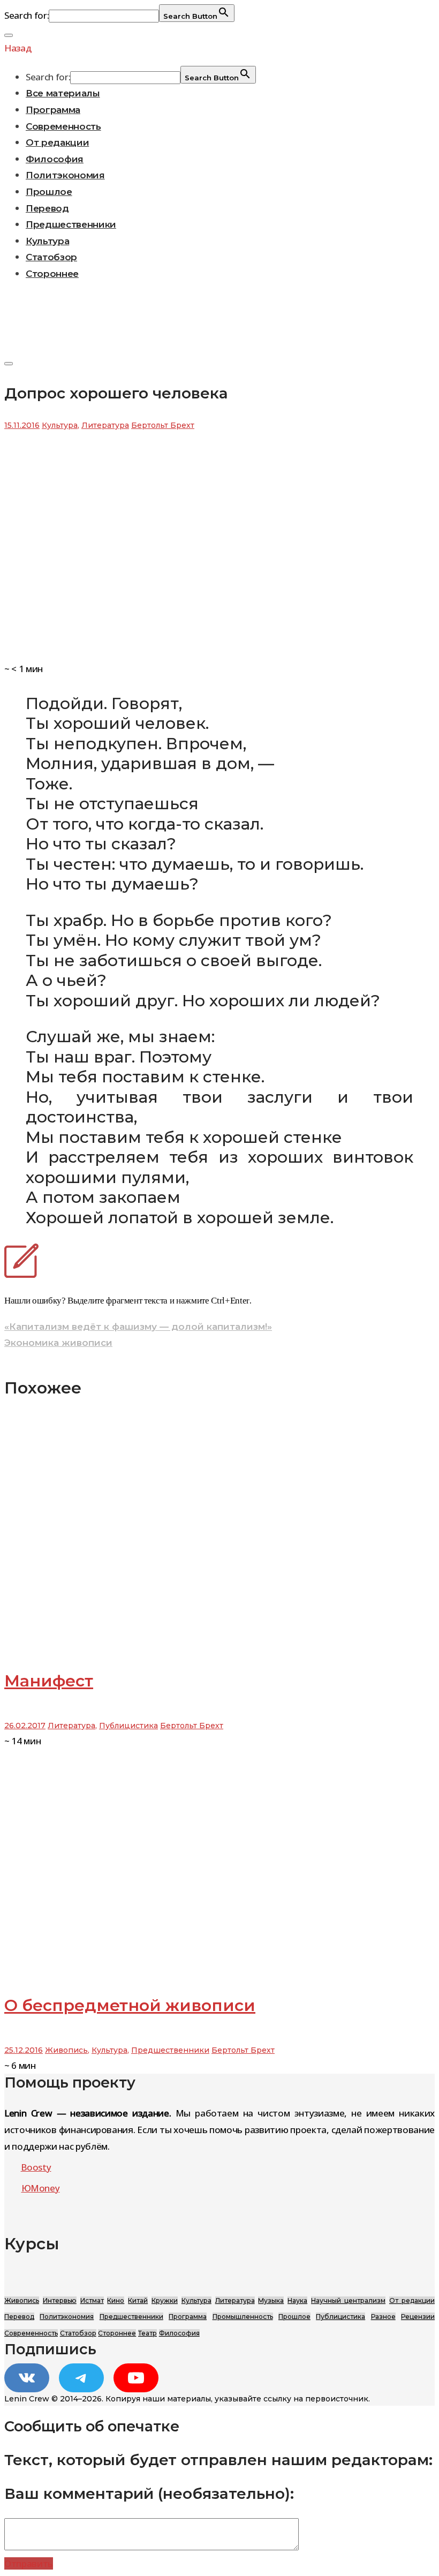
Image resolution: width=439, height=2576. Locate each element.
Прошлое (49, 192)
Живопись (66, 2050)
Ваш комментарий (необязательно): (149, 2494)
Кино (116, 2300)
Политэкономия (65, 175)
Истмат (92, 2300)
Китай (138, 2300)
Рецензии (418, 2317)
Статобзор (51, 257)
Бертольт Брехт (163, 425)
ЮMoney (41, 2188)
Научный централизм (348, 2300)
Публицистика (128, 1726)
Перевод (47, 208)
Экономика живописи (58, 1343)
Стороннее (52, 274)
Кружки (165, 2300)
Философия (55, 159)
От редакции (57, 142)
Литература (105, 425)
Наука (297, 2300)
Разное (383, 2317)
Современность (63, 126)
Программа (53, 110)
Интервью (60, 2300)
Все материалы (63, 93)
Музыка (271, 2300)
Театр (147, 2333)
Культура (47, 241)
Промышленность (243, 2317)
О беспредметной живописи (130, 2005)
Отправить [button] (29, 2563)
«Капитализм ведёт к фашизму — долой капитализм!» (138, 1327)
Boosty (36, 2167)
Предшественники (71, 224)
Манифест (49, 1681)
